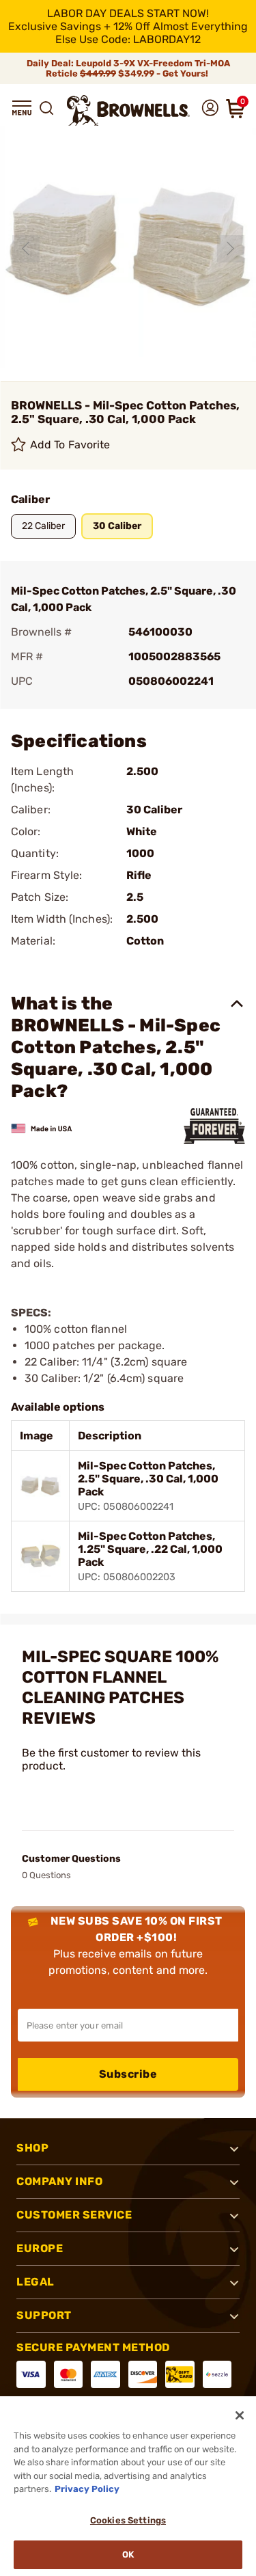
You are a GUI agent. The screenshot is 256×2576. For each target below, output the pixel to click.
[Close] (240, 2415)
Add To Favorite (70, 445)
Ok (128, 2554)
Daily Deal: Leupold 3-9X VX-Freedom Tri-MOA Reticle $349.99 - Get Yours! (128, 68)
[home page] (128, 110)
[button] (22, 108)
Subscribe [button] (128, 2074)
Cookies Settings (128, 2520)
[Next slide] (231, 249)
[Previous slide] (26, 249)
